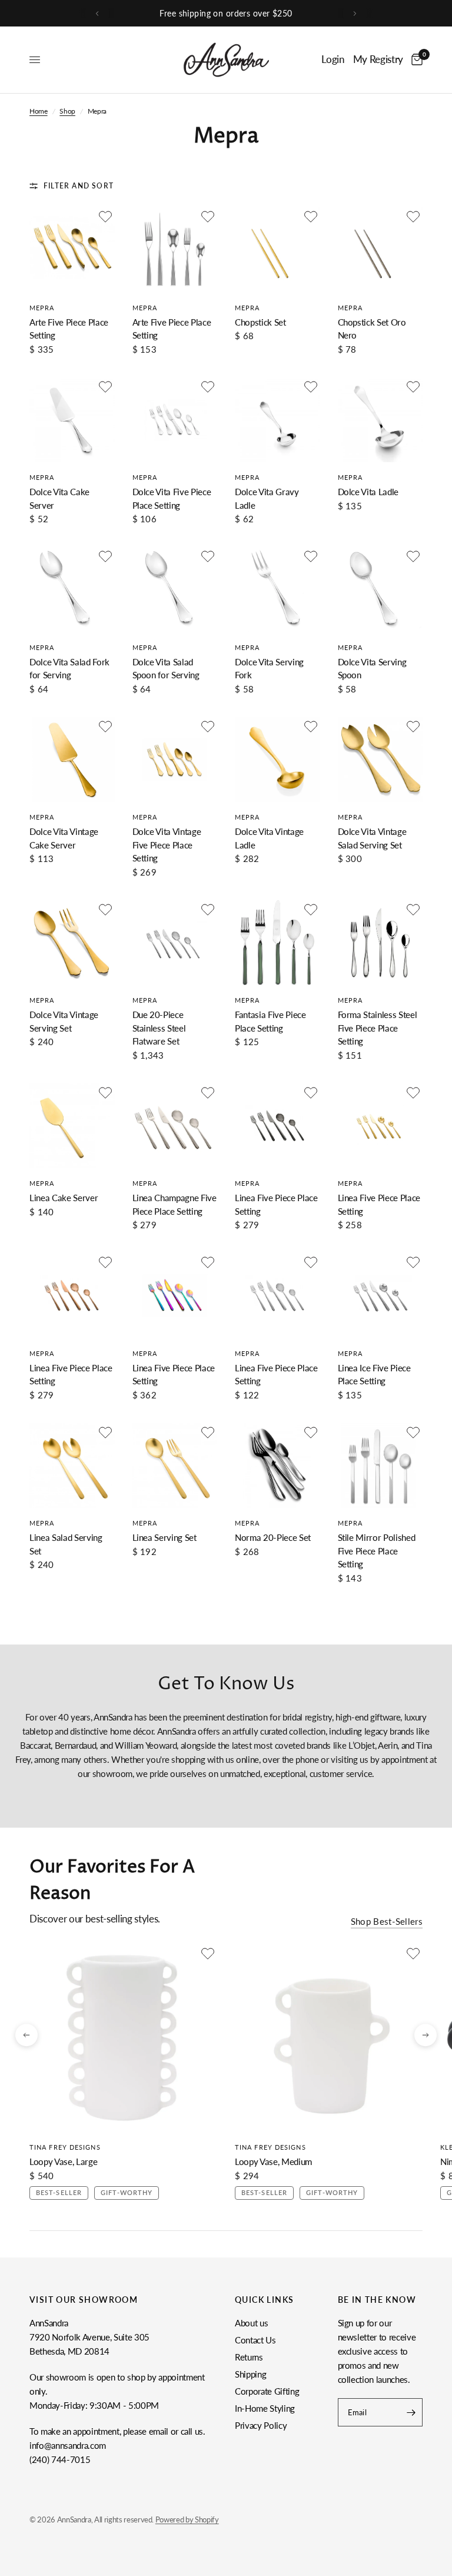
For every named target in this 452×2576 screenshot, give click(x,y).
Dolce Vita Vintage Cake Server (64, 838)
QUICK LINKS (264, 2300)
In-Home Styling (265, 2408)
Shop (67, 111)
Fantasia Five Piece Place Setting (270, 1021)
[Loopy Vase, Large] (123, 2038)
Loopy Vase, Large (63, 2161)
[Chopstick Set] (277, 250)
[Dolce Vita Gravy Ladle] (277, 420)
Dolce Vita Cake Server (59, 498)
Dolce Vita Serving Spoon (372, 669)
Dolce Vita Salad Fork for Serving (69, 669)
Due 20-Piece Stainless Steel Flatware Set (159, 1028)
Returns (249, 2357)
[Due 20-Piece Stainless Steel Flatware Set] (175, 943)
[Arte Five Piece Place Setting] (72, 250)
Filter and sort (79, 186)
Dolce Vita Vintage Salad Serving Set (372, 838)
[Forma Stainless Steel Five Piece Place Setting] (380, 943)
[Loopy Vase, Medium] (329, 2038)
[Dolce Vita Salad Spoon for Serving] (175, 590)
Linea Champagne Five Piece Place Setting (175, 1204)
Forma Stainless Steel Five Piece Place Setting (378, 1028)
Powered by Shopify (187, 2519)
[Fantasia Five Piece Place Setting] (277, 943)
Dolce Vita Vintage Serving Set (64, 1021)
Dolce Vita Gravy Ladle (267, 498)
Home (39, 111)
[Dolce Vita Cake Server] (72, 420)
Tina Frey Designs (65, 2147)
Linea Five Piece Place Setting (276, 1204)
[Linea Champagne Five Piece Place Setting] (175, 1126)
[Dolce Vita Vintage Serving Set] (72, 943)
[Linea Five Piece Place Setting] (277, 1126)
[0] (415, 60)
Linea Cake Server (64, 1198)
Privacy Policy (261, 2425)
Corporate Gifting (267, 2391)
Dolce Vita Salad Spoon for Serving (166, 669)
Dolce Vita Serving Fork (269, 669)
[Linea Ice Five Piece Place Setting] (380, 1296)
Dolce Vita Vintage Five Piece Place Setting (167, 845)
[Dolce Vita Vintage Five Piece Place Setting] (175, 760)
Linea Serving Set (164, 1537)
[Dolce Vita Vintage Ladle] (277, 760)
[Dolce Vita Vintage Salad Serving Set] (380, 760)
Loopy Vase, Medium (273, 2161)
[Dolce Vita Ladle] (380, 420)
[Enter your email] (411, 2412)
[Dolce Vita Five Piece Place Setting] (175, 420)
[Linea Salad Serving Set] (72, 1466)
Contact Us (255, 2340)
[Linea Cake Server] (72, 1126)
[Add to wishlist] (105, 217)
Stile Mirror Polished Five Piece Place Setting (377, 1551)
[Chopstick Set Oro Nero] (380, 250)
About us (251, 2323)
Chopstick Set (260, 322)
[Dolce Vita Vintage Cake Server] (72, 760)
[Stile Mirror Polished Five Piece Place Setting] (380, 1466)
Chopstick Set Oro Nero (372, 329)
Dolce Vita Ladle (368, 492)
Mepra (42, 308)
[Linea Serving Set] (175, 1466)
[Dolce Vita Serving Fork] (277, 590)
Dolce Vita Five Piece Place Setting (172, 498)
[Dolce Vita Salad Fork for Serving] (72, 590)
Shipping (250, 2374)
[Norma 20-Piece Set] (277, 1466)
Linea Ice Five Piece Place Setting (374, 1375)
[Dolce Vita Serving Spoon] (380, 590)
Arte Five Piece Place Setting (69, 329)
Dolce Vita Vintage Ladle (269, 838)
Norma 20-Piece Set (273, 1537)
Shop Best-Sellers (387, 1922)
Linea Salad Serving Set (66, 1544)
